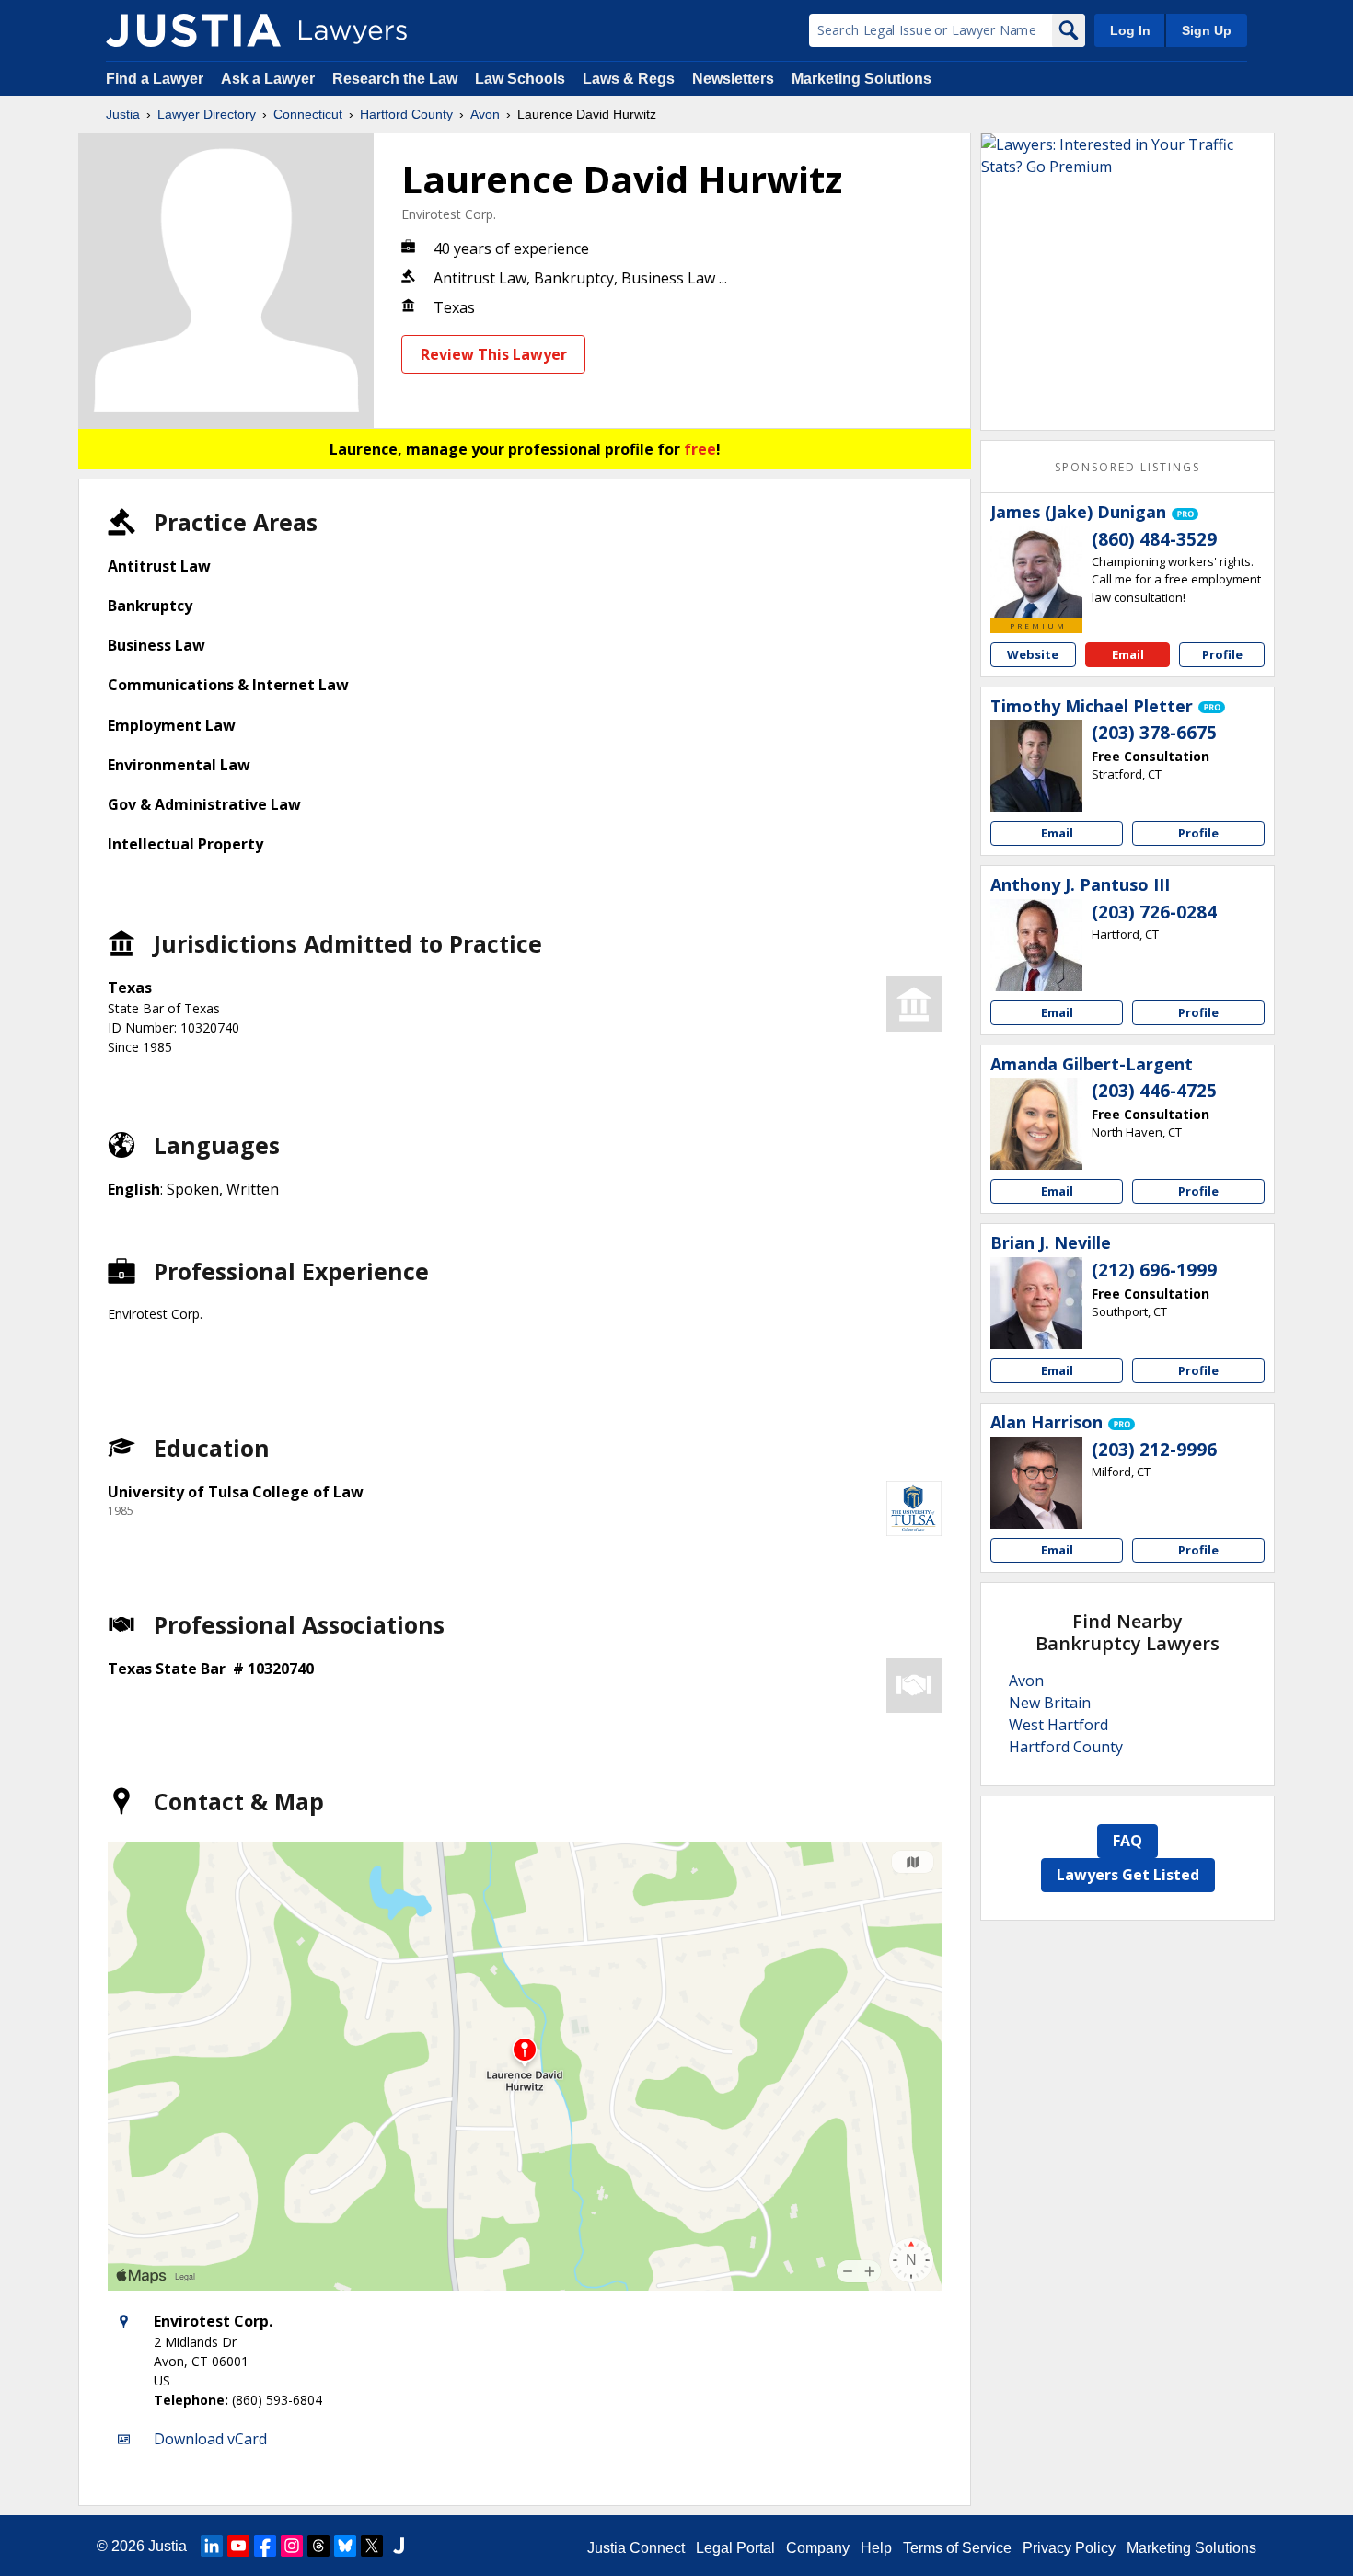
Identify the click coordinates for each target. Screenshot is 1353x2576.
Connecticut (308, 114)
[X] (372, 2546)
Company (818, 2548)
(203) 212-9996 (1154, 1450)
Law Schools (520, 79)
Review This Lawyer (494, 354)
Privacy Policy (1069, 2548)
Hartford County (406, 114)
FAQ (1127, 1841)
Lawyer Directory (207, 114)
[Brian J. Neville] (1036, 1303)
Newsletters (733, 79)
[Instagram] (292, 2546)
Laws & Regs (629, 79)
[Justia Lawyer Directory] (193, 30)
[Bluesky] (345, 2546)
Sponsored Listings (1127, 467)
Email (1128, 654)
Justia (123, 114)
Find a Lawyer (155, 79)
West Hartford (1058, 1725)
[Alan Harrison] (1036, 1483)
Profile (1222, 654)
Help (876, 2548)
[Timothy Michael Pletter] (1036, 766)
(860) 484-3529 (1154, 539)
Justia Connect (636, 2548)
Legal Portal (735, 2548)
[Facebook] (265, 2546)
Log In (1130, 30)
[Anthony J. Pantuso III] (1036, 945)
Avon (485, 114)
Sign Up (1207, 30)
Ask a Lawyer (270, 79)
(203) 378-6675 (1154, 733)
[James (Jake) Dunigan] (1036, 572)
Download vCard (210, 2439)
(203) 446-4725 (1154, 1091)
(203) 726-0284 (1154, 912)
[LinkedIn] (212, 2546)
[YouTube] (238, 2546)
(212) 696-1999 (1154, 1270)
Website (1033, 654)
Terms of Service (957, 2548)
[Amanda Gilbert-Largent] (1036, 1124)
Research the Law (395, 79)
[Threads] (318, 2546)
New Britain (1050, 1703)
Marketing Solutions (862, 79)
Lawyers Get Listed (1128, 1875)
